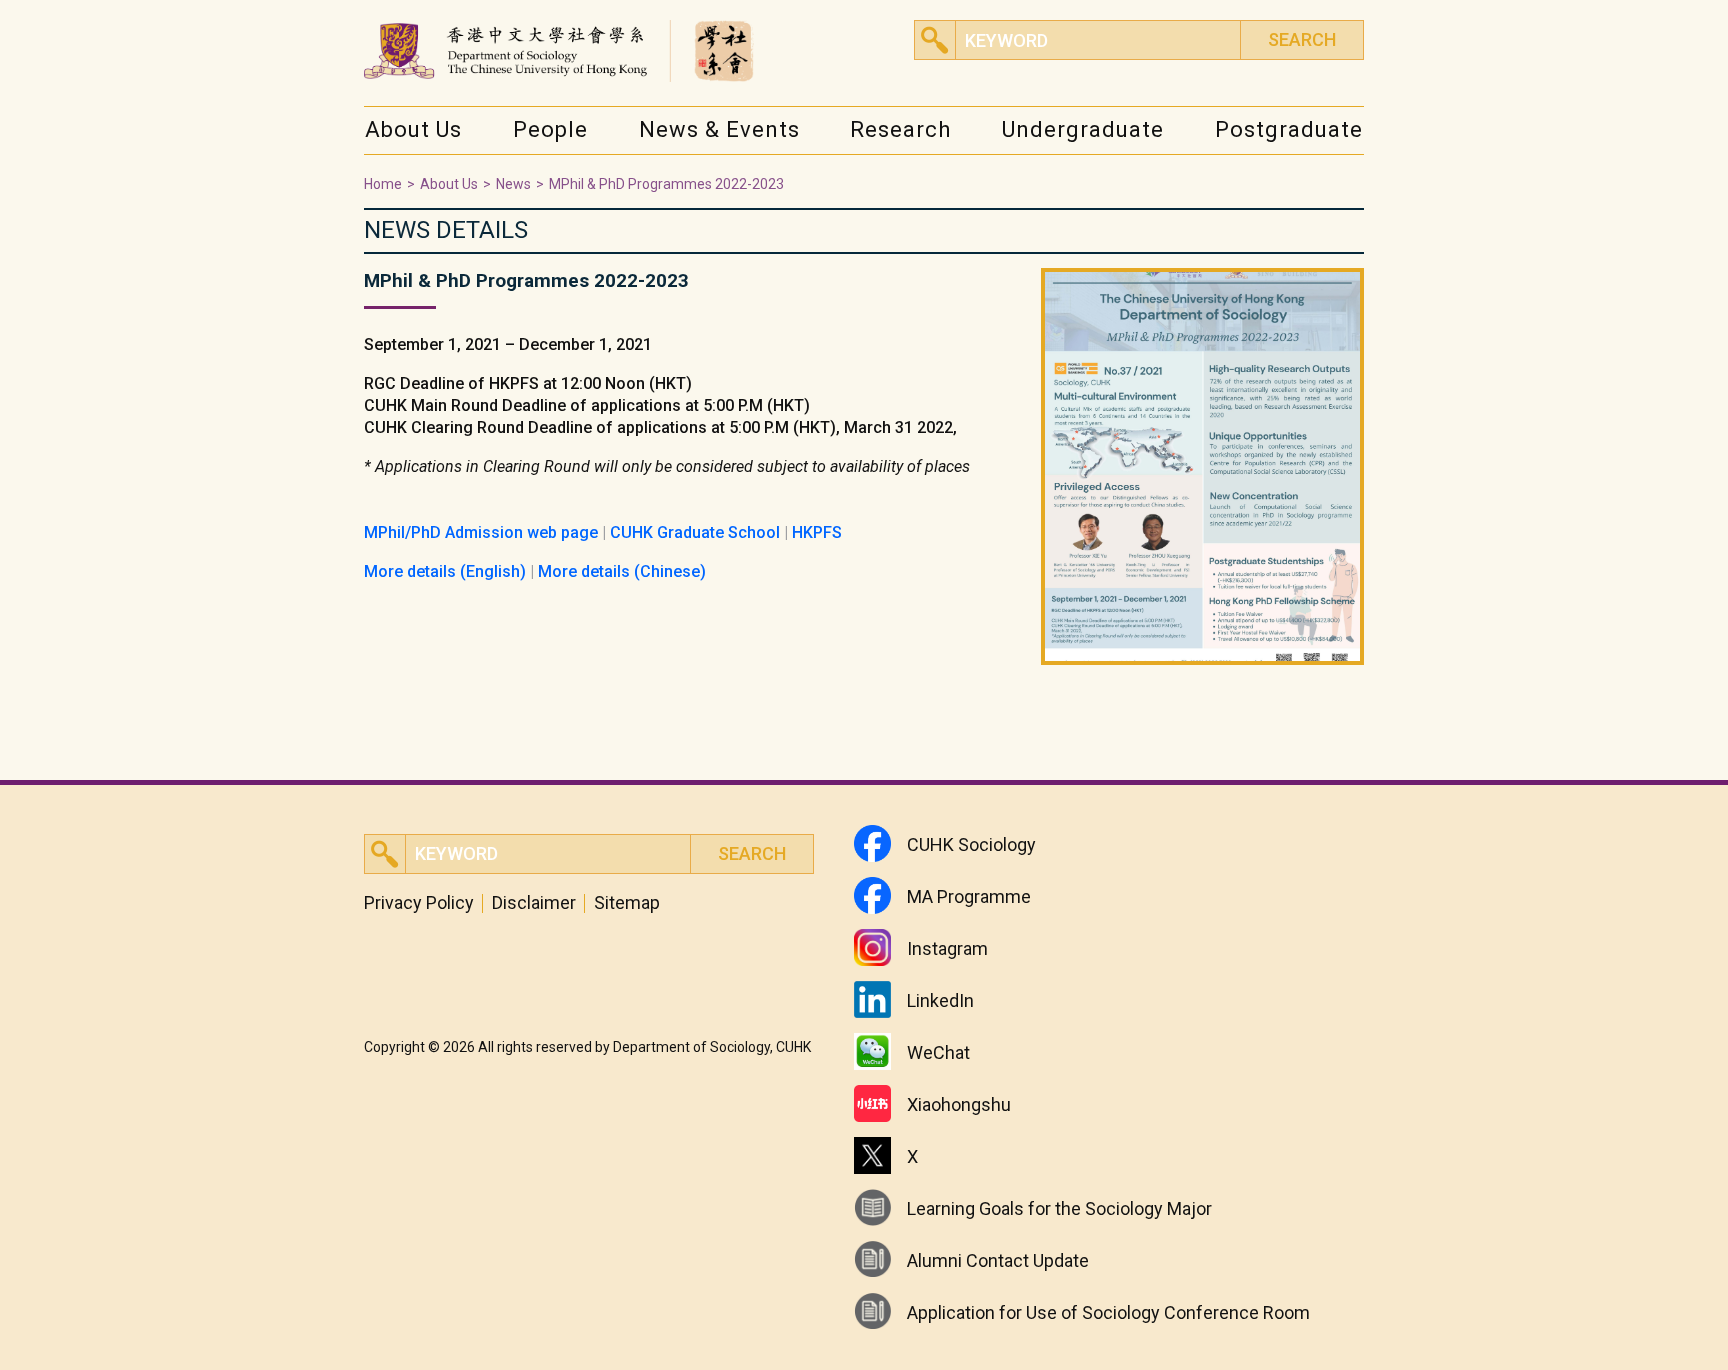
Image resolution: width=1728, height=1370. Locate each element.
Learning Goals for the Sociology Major (1059, 1208)
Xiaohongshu (959, 1104)
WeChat (938, 1052)
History (398, 171)
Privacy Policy (419, 903)
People (550, 129)
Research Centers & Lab (940, 171)
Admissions (1051, 171)
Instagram (947, 948)
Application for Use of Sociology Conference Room (1108, 1312)
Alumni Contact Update (998, 1260)
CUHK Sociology (971, 844)
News (667, 171)
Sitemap (627, 903)
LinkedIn (940, 1000)
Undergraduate (1083, 129)
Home (383, 184)
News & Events (719, 129)
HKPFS (817, 532)
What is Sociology (1299, 171)
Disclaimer (534, 903)
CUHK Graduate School (695, 532)
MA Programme (969, 896)
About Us (413, 129)
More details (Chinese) (622, 571)
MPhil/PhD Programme (1299, 171)
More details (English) (445, 571)
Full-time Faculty (577, 171)
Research (900, 129)
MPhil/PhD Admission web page (481, 532)
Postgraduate (1289, 129)
